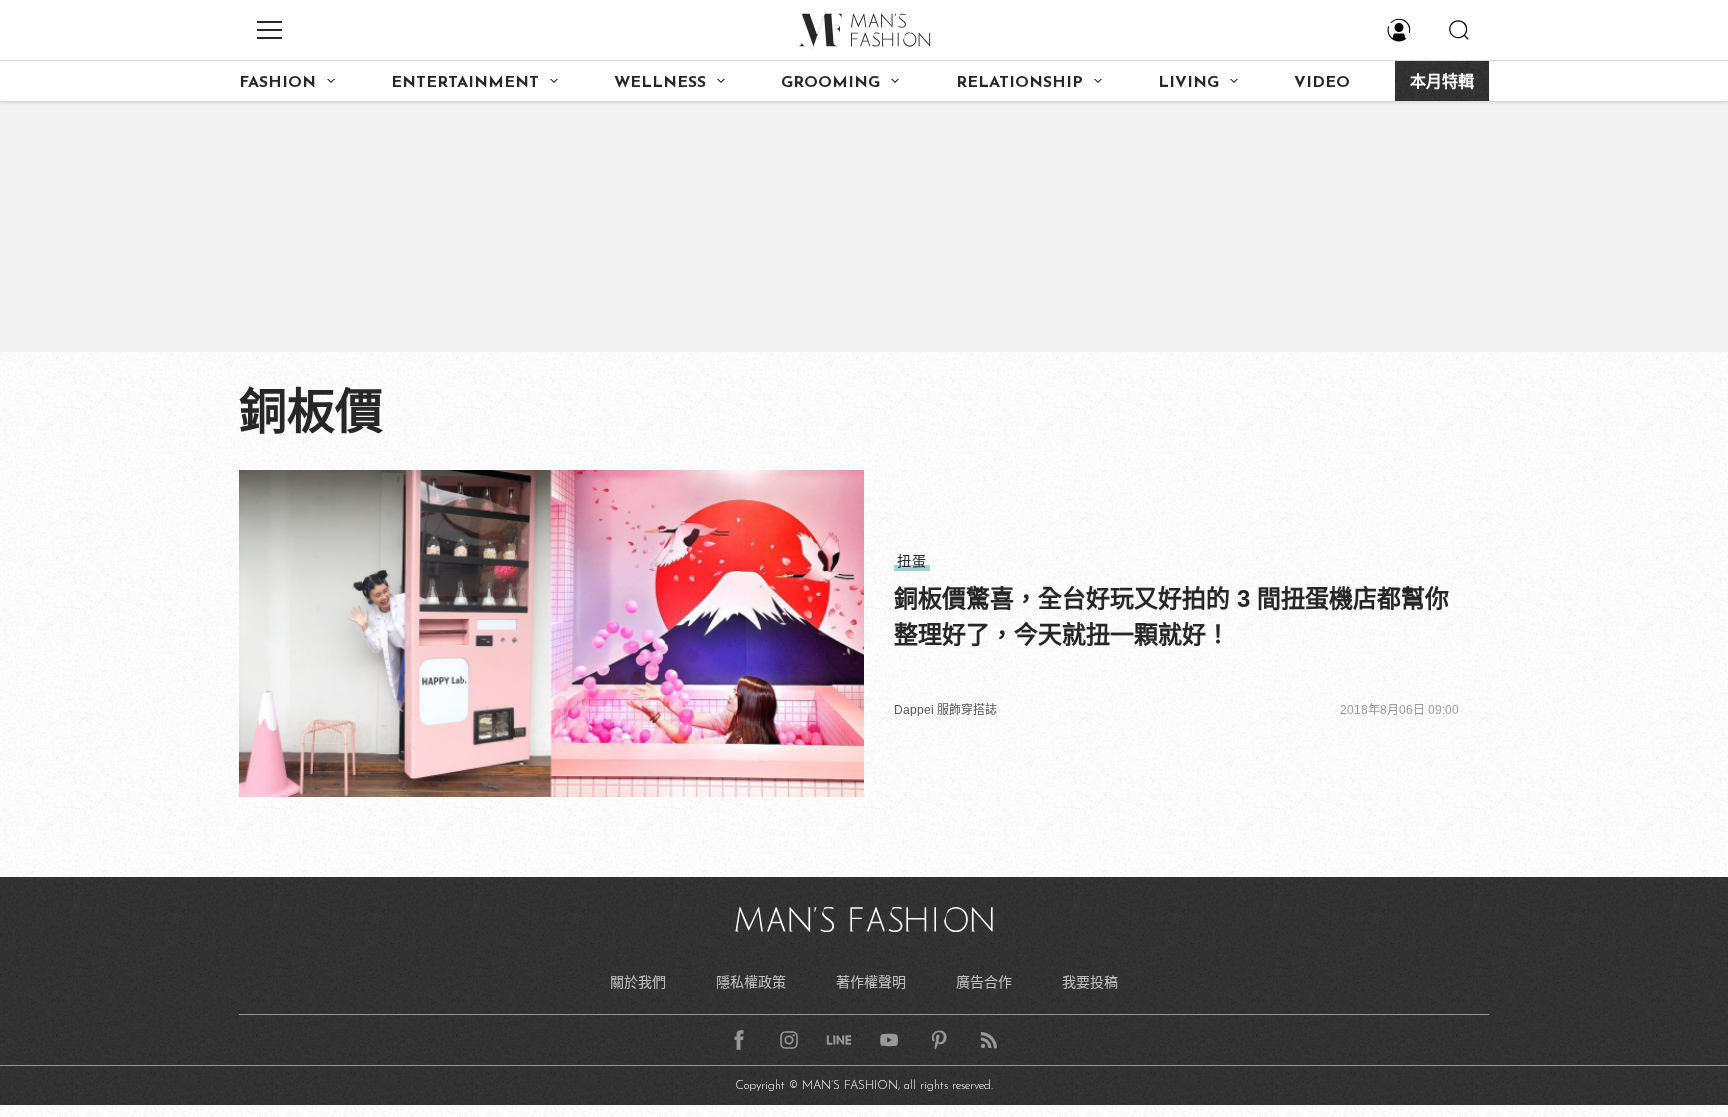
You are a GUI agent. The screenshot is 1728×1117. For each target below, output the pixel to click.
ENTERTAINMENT (465, 83)
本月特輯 (1442, 83)
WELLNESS (660, 83)
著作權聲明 (871, 982)
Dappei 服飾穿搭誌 (945, 710)
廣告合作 (984, 982)
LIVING (1188, 83)
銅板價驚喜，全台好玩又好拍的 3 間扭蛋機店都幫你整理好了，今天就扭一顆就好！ (1171, 616)
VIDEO (1322, 83)
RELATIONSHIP (1019, 83)
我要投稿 (1090, 982)
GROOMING (830, 83)
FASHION (277, 83)
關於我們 (638, 982)
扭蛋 (912, 561)
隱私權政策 (751, 982)
